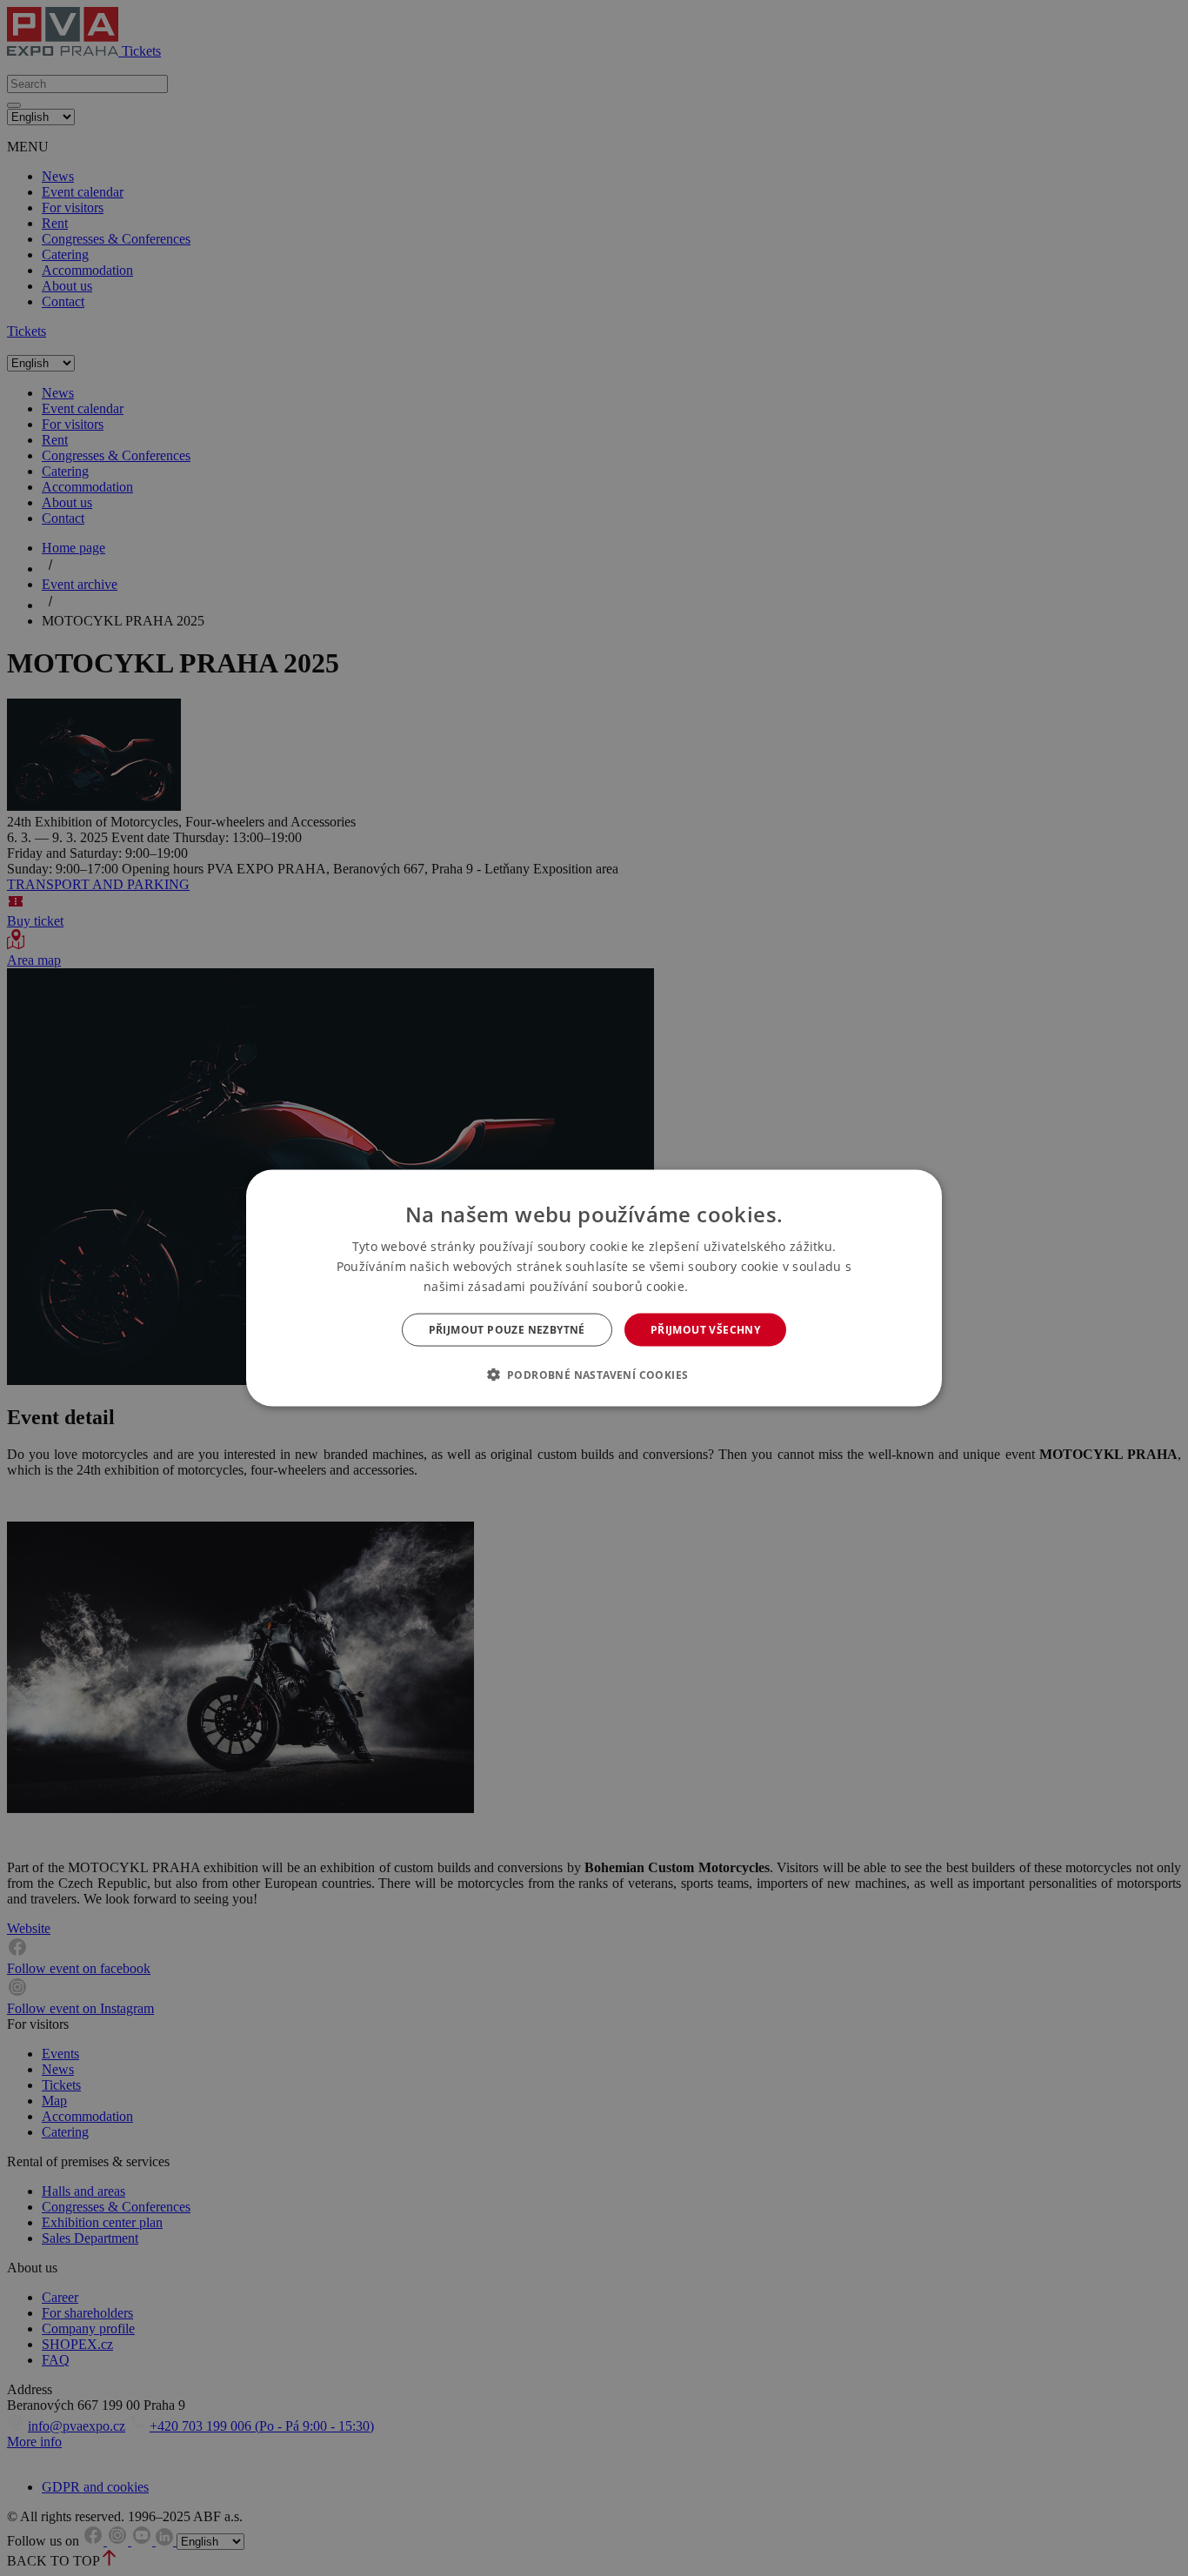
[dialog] (594, 1288)
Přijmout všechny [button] (705, 1330)
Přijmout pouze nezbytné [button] (507, 1330)
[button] (594, 1375)
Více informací (728, 1286)
